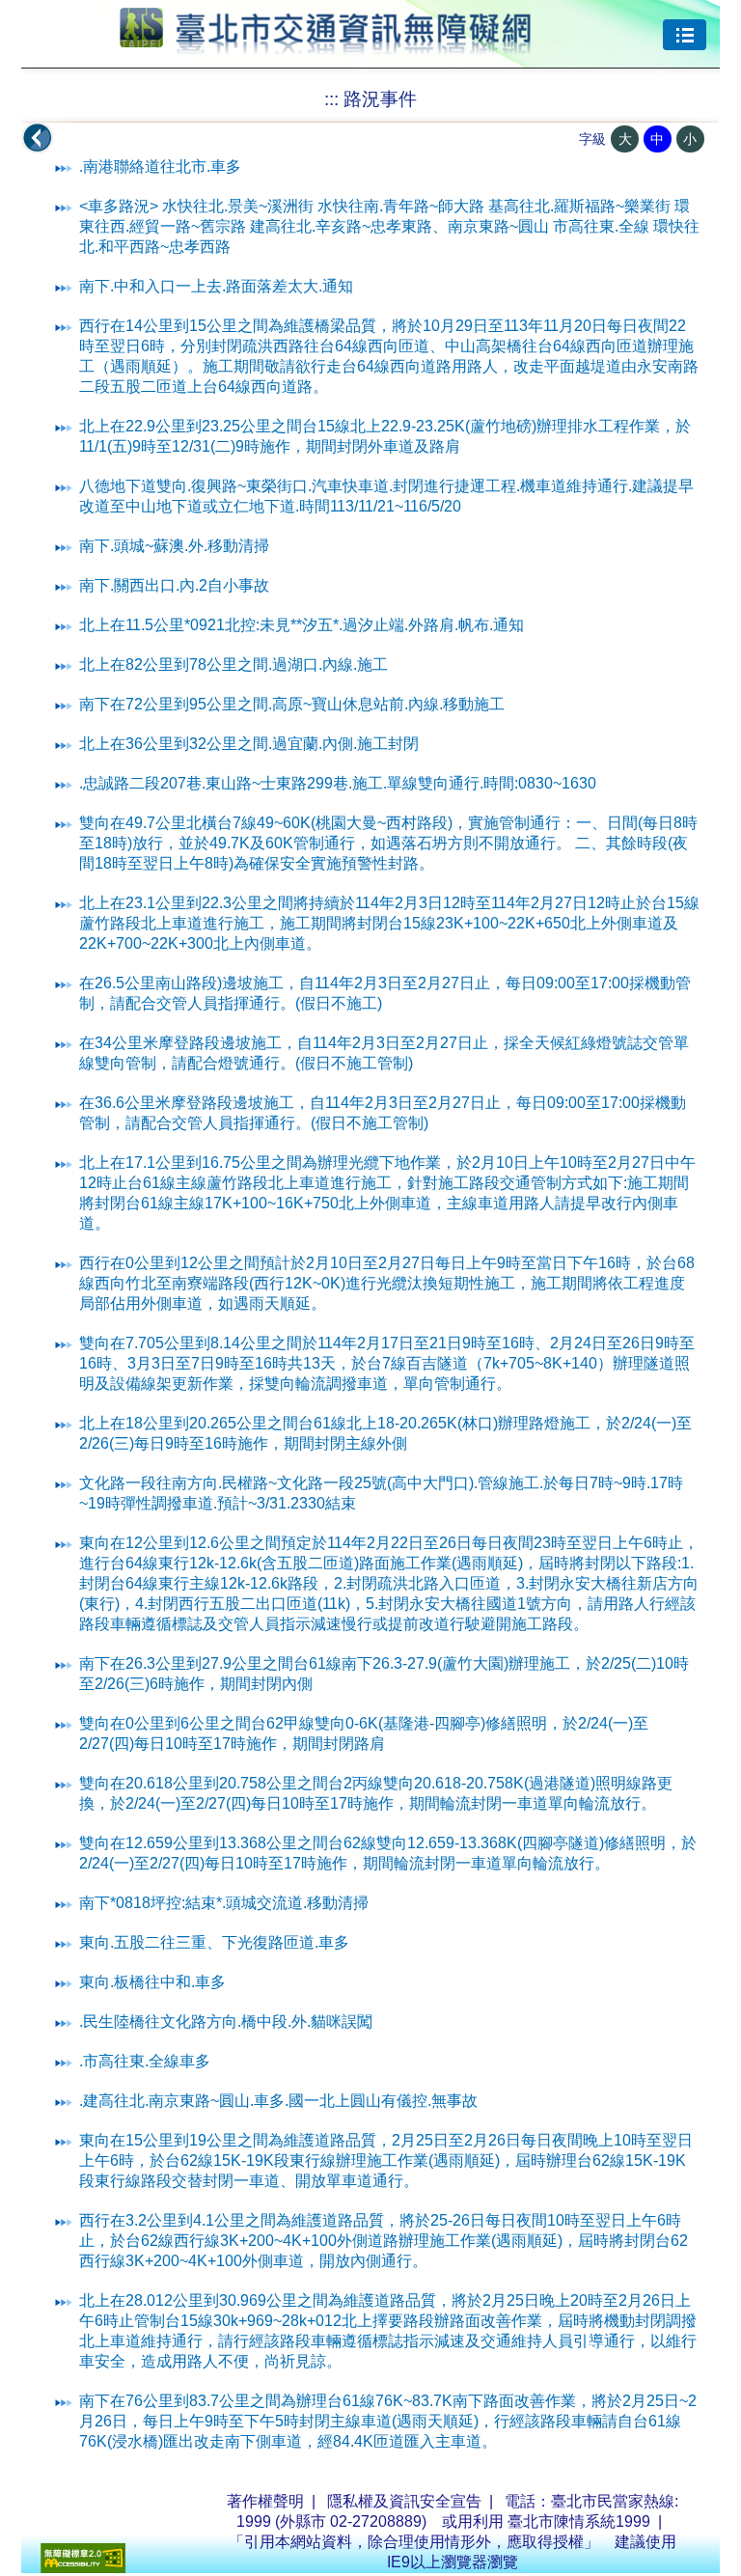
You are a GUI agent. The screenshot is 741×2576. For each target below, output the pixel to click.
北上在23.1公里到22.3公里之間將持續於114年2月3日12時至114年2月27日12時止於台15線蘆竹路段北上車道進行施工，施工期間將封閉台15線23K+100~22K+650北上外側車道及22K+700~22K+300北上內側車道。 (389, 923)
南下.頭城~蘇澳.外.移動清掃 (174, 546)
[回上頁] (38, 138)
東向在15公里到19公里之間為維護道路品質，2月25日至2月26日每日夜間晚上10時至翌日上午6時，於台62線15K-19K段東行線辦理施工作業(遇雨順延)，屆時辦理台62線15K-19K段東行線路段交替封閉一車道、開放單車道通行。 (386, 2161)
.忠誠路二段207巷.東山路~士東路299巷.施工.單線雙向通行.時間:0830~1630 (338, 783)
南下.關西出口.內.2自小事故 (174, 585)
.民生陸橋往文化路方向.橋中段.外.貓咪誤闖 (226, 2022)
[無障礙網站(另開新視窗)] (83, 2568)
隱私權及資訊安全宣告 (404, 2501)
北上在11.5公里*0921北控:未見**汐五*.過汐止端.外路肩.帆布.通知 (302, 625)
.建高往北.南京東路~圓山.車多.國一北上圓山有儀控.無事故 (278, 2101)
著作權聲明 (265, 2501)
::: (331, 99)
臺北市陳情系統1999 (579, 2521)
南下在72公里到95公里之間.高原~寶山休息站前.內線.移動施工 (292, 704)
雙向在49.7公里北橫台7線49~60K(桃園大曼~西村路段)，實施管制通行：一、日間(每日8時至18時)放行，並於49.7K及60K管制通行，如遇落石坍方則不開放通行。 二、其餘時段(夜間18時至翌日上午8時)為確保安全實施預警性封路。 (388, 843)
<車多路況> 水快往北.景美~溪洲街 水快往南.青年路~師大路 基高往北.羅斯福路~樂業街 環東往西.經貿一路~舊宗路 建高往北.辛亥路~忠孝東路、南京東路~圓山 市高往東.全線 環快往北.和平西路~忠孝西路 (389, 226)
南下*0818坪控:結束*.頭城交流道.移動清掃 (224, 1903)
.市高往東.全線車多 (145, 2061)
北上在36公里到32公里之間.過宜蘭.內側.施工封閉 (249, 744)
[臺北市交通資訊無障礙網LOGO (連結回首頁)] (326, 46)
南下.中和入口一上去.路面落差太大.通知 (216, 286)
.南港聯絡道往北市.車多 (160, 166)
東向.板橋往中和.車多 (152, 1982)
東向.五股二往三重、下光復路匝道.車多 (214, 1942)
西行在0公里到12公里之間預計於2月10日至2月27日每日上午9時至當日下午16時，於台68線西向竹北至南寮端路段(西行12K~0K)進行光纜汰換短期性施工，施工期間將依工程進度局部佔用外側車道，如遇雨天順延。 (387, 1283)
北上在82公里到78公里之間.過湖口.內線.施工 (233, 665)
